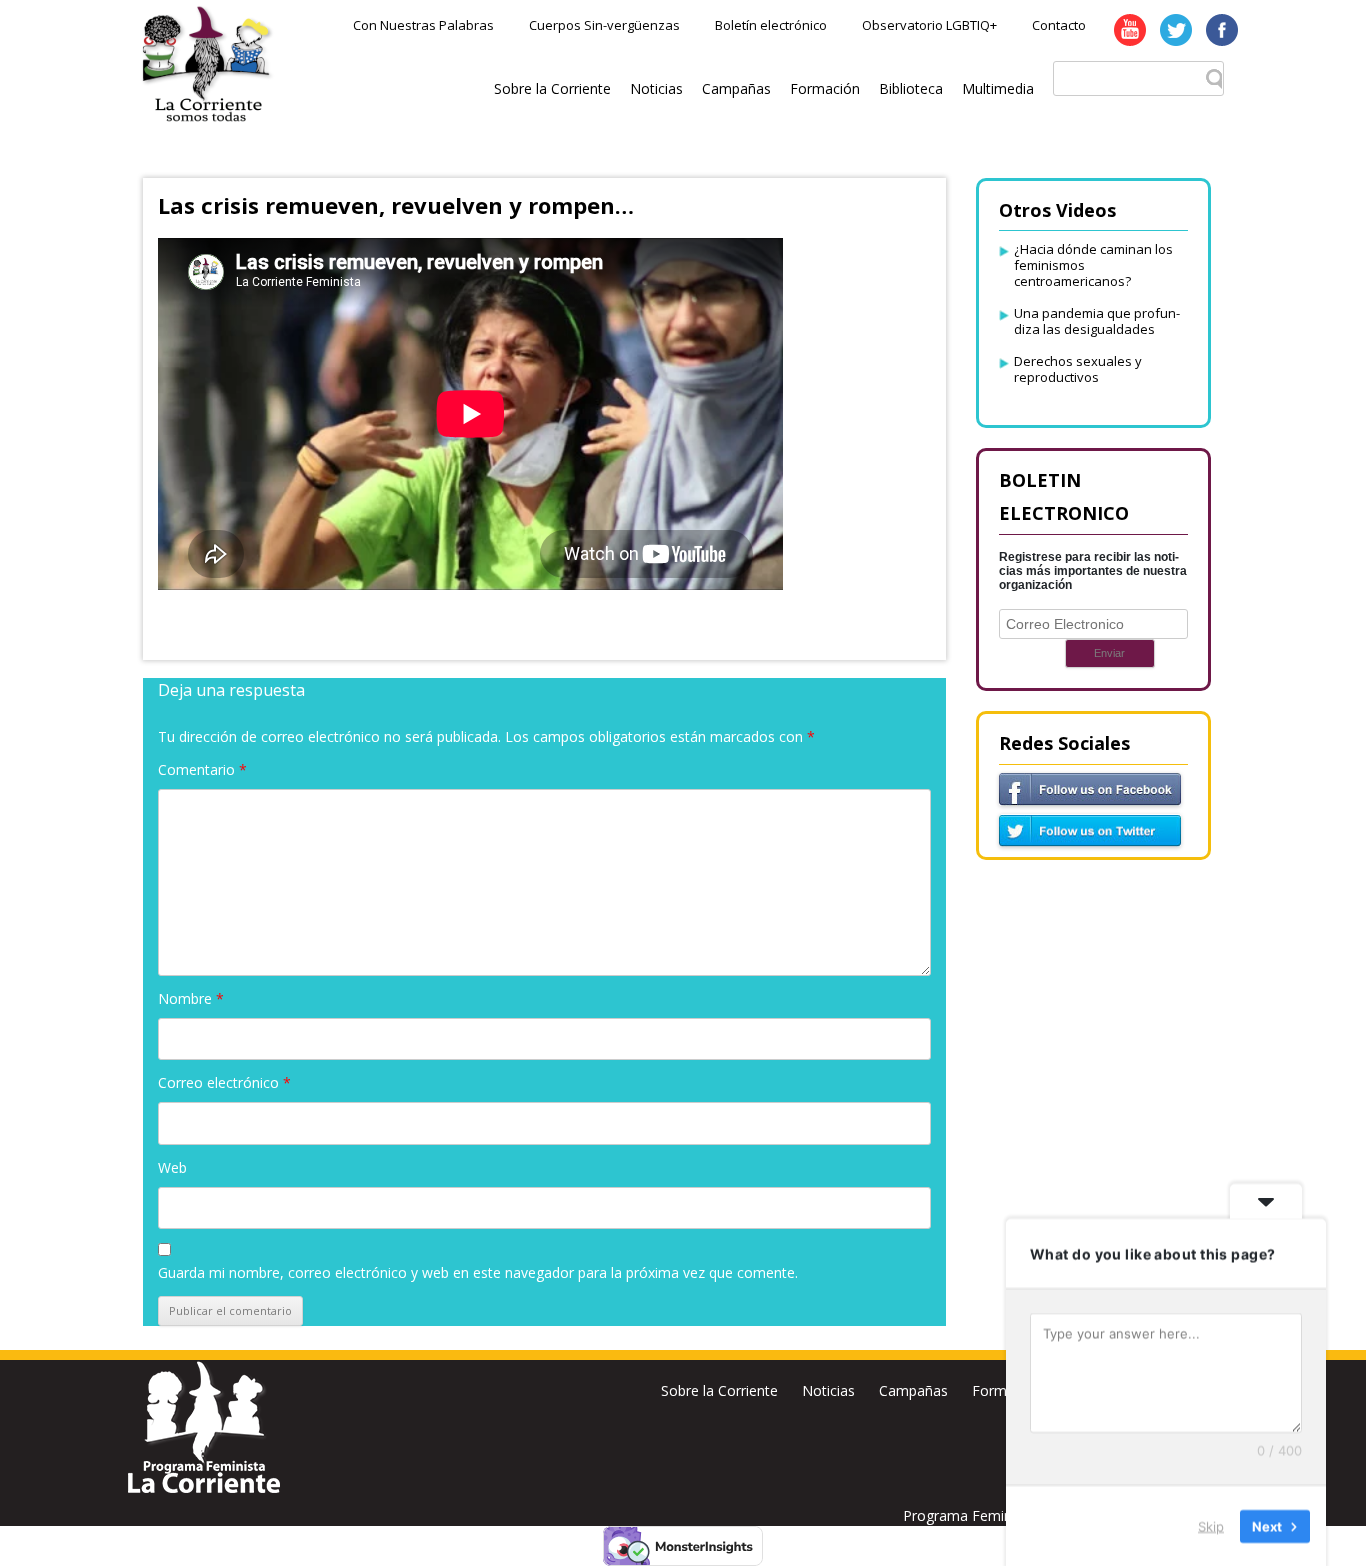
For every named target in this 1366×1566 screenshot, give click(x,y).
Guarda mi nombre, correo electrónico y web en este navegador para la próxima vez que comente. (478, 1272)
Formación (825, 88)
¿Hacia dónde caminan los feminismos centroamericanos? (1093, 265)
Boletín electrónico (771, 25)
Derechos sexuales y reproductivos (1078, 369)
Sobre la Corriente (552, 88)
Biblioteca (911, 88)
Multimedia (998, 88)
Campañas (736, 88)
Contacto (1059, 25)
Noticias (656, 88)
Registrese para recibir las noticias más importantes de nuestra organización (1093, 571)
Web (172, 1167)
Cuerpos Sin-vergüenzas (604, 25)
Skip (1211, 1525)
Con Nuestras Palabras (423, 25)
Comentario (202, 769)
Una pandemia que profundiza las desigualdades (1097, 321)
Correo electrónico (224, 1082)
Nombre (191, 998)
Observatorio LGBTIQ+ (929, 25)
